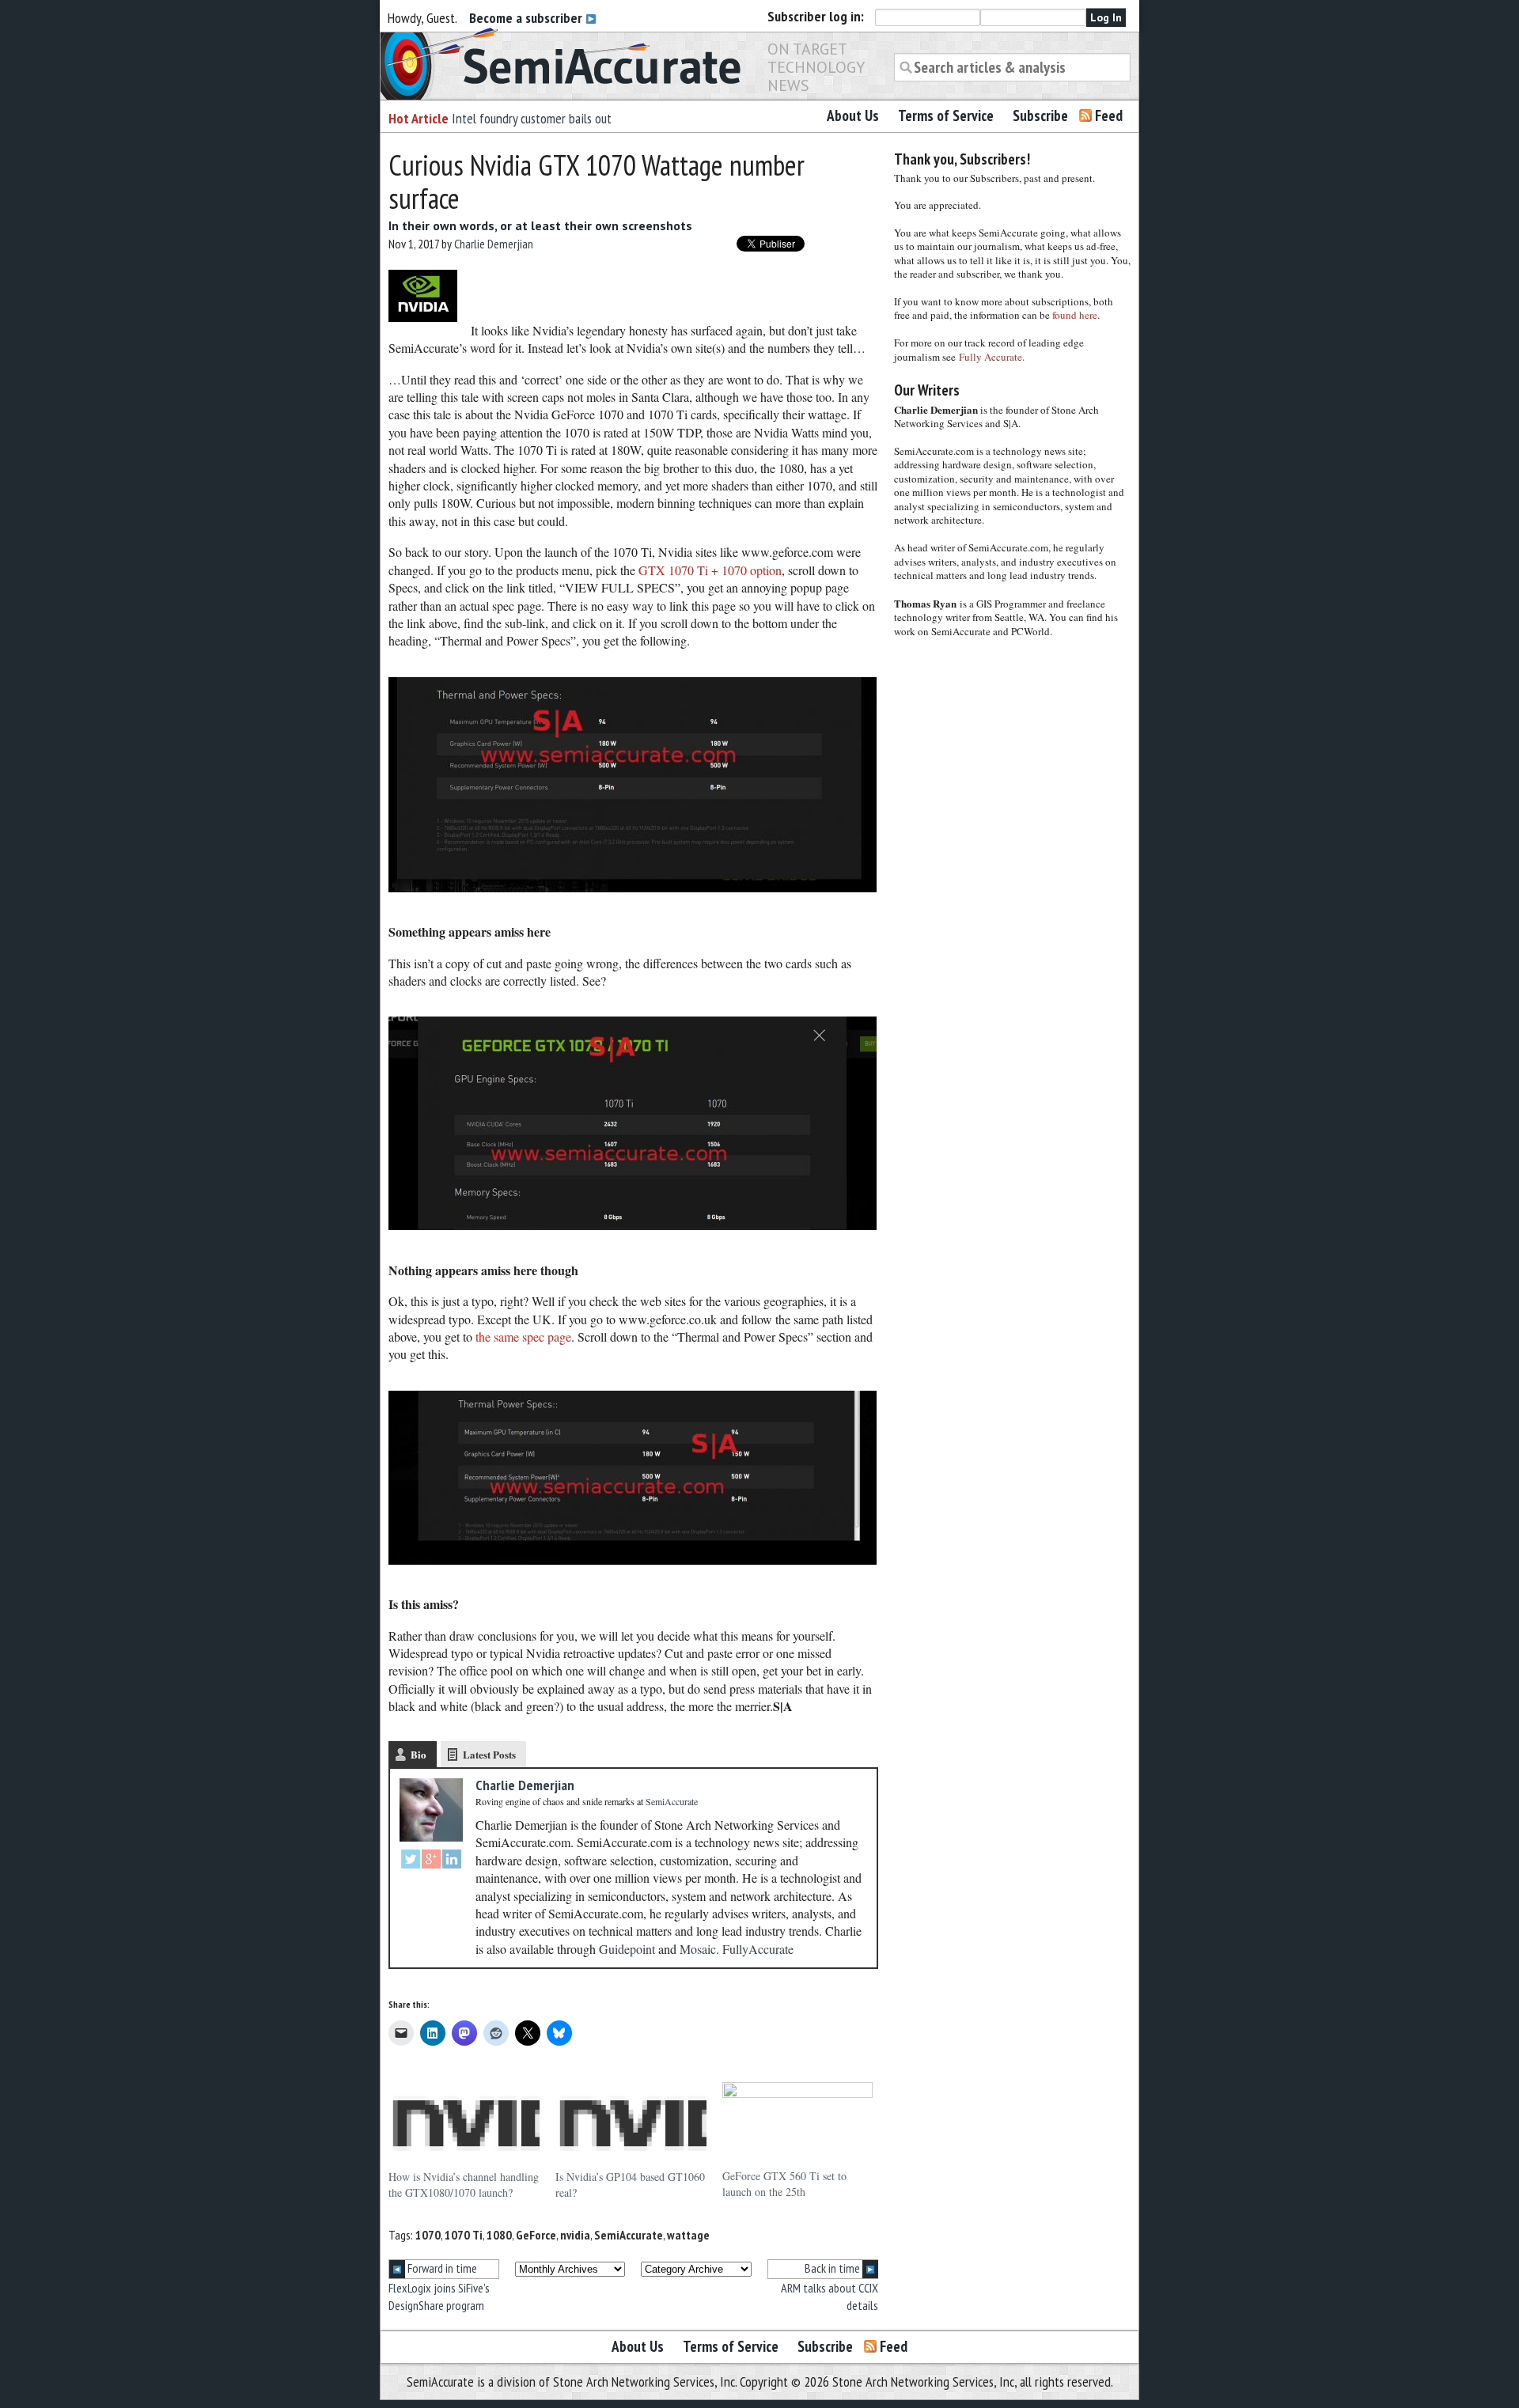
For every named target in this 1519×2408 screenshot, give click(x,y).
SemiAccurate (629, 2235)
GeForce (536, 2235)
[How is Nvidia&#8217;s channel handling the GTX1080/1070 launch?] (464, 2126)
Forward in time (441, 2268)
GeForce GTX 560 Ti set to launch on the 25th (784, 2184)
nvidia (575, 2235)
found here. (1076, 315)
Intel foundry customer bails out (532, 118)
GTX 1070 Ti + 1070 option (710, 570)
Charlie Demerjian (494, 244)
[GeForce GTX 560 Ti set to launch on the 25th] (798, 2125)
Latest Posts (489, 1754)
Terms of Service (946, 115)
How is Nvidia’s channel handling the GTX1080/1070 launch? (464, 2185)
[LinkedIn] (452, 1861)
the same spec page (523, 1337)
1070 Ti (464, 2235)
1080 (499, 2235)
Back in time (833, 2268)
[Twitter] (411, 1861)
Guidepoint (627, 1949)
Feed (1109, 115)
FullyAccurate (758, 1949)
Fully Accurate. (992, 357)
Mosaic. (699, 1949)
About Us (853, 115)
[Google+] (431, 1861)
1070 (428, 2235)
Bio (419, 1754)
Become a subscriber (527, 18)
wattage (688, 2235)
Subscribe (1040, 115)
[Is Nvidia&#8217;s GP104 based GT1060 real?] (631, 2126)
